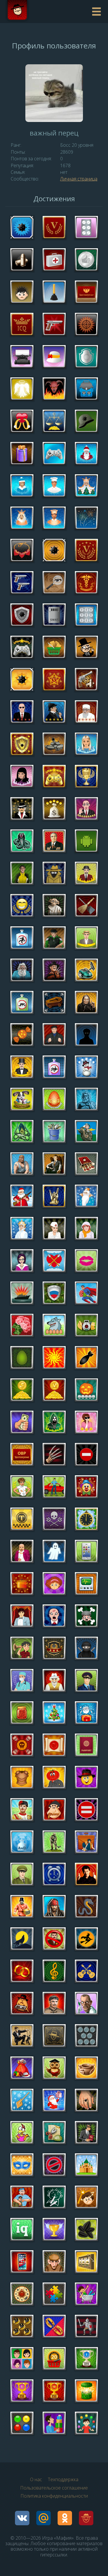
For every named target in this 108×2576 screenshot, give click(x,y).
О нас (36, 2479)
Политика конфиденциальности (54, 2496)
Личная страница (79, 179)
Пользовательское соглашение (54, 2488)
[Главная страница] (47, 12)
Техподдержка (63, 2479)
